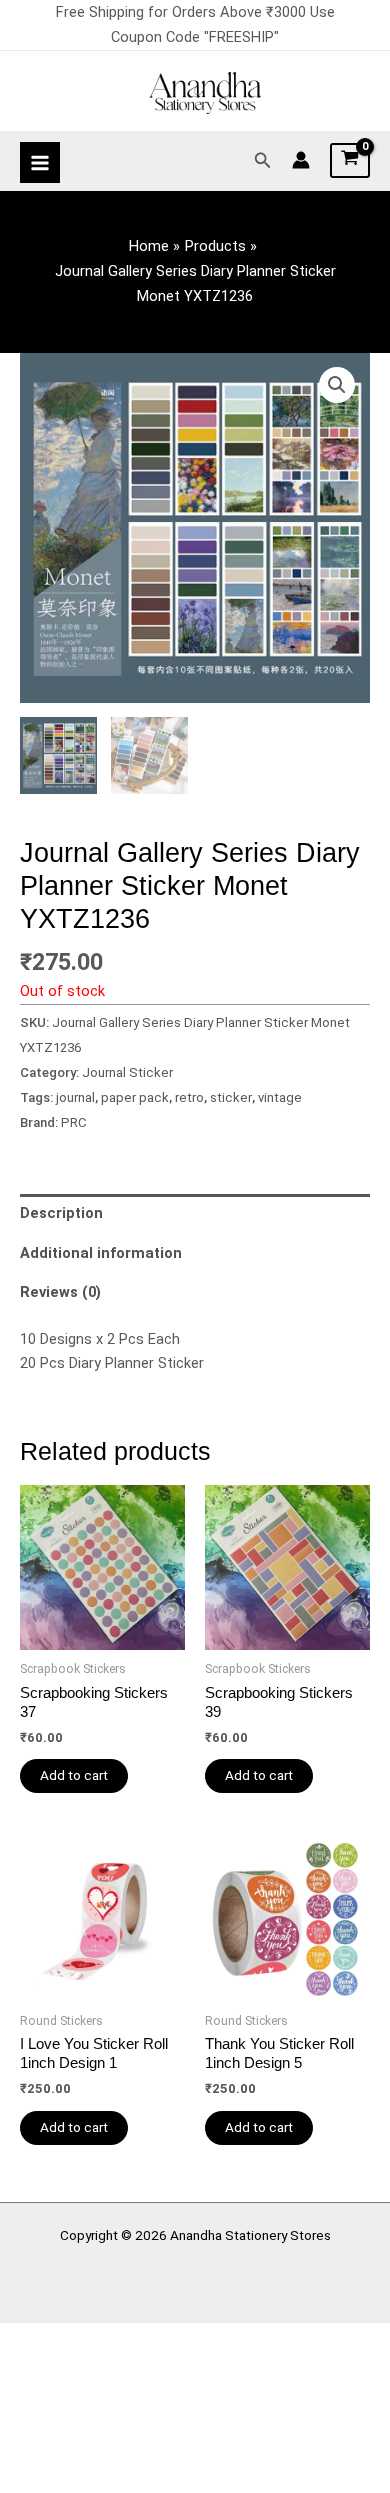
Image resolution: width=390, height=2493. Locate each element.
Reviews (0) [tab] (60, 1292)
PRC (74, 1122)
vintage (280, 1097)
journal (75, 1097)
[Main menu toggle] (40, 162)
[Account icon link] (301, 160)
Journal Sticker (127, 1072)
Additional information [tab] (101, 1253)
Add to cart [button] (74, 1775)
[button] (263, 160)
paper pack (135, 1097)
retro (189, 1097)
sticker (231, 1097)
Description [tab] (61, 1213)
